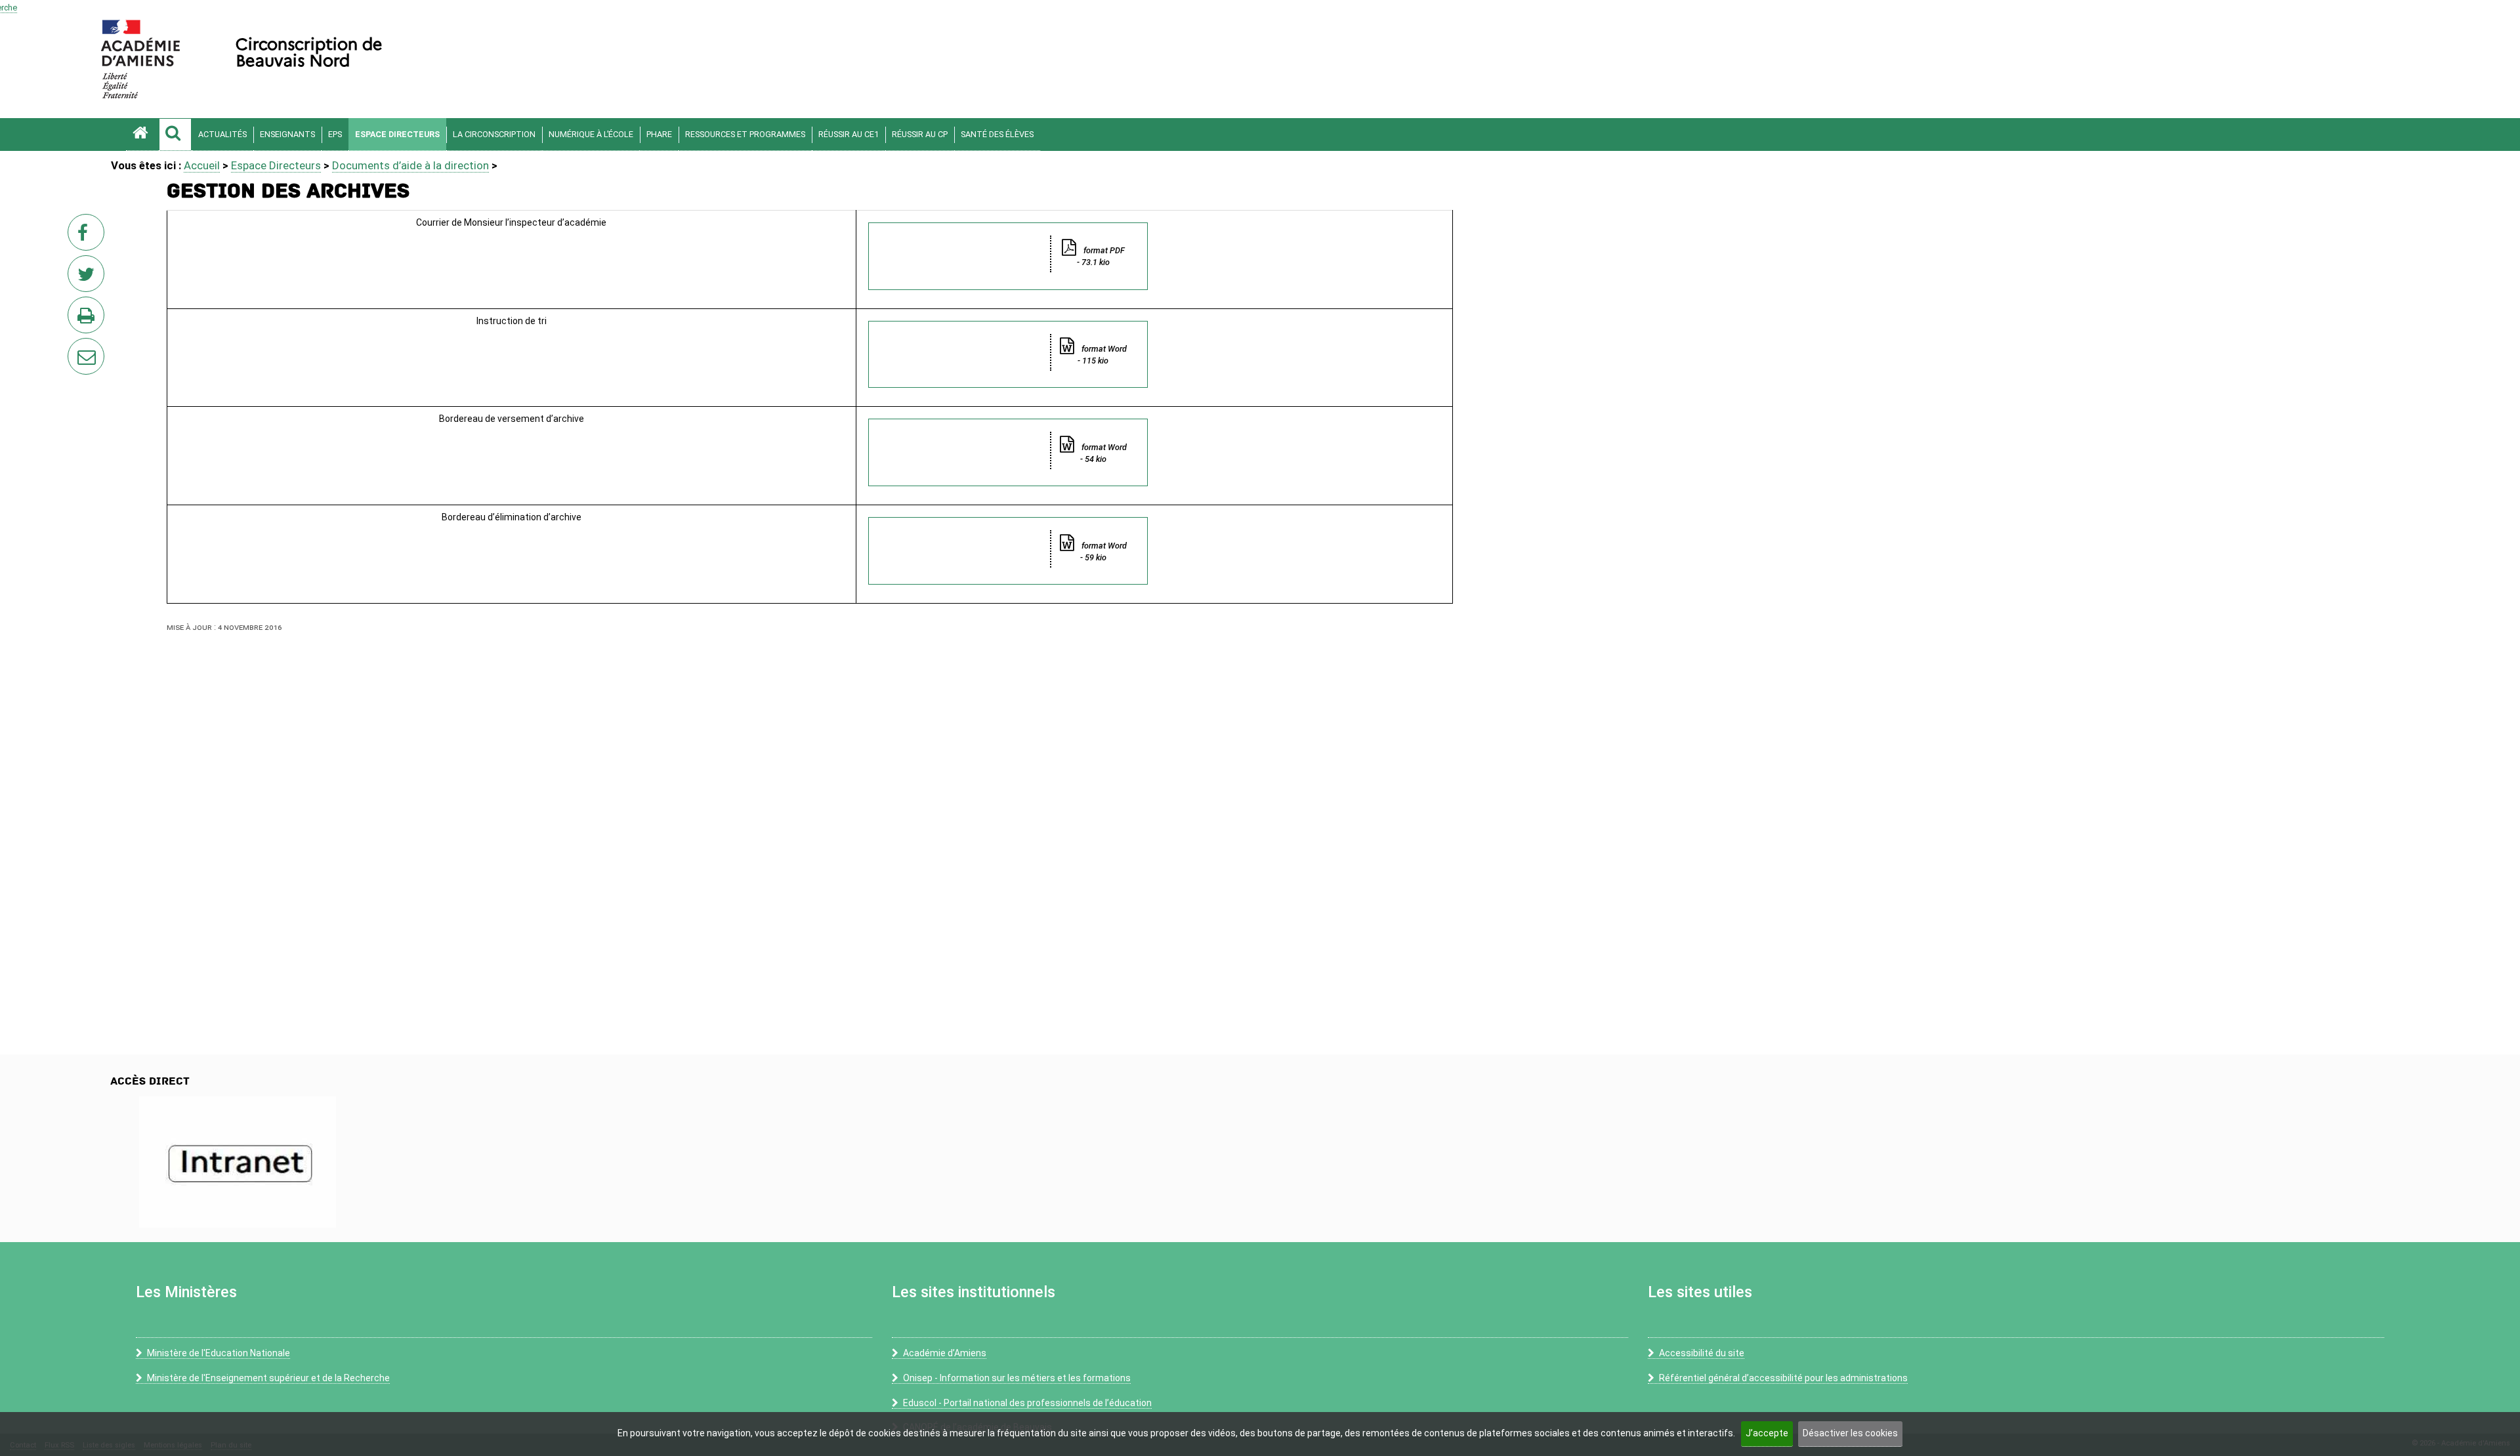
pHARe (659, 134)
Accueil (202, 165)
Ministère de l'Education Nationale (219, 1353)
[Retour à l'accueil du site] (142, 135)
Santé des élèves (997, 134)
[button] (175, 135)
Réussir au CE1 (849, 134)
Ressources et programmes (745, 134)
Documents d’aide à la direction (410, 165)
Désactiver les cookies (1850, 1433)
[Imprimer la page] (89, 319)
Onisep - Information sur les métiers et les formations (1017, 1378)
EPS (335, 134)
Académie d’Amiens (945, 1353)
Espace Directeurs (397, 134)
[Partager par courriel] (77, 348)
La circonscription (494, 134)
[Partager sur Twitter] (89, 278)
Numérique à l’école (591, 134)
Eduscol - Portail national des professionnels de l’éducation (1027, 1403)
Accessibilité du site (1702, 1353)
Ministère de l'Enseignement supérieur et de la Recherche (268, 1378)
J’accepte (1767, 1433)
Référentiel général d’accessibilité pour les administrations (1783, 1378)
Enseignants (287, 134)
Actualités (222, 134)
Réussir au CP (920, 134)
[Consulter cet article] (237, 1162)
